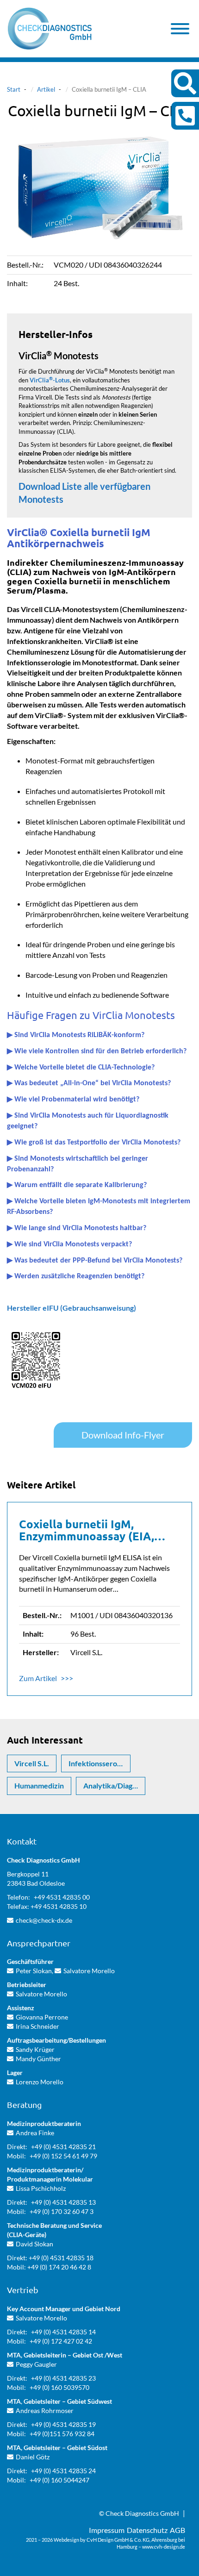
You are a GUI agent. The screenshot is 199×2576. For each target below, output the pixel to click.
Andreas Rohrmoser (45, 2410)
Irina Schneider (37, 2026)
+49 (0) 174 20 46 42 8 (59, 2267)
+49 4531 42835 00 (62, 1897)
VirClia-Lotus (50, 380)
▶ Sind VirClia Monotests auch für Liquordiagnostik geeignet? (88, 1121)
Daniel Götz (33, 2457)
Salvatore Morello (89, 1971)
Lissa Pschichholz (41, 2188)
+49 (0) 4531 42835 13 (63, 2202)
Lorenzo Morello (40, 2082)
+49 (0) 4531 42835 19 (63, 2424)
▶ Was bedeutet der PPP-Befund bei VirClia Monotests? (95, 1261)
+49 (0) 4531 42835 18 (61, 2258)
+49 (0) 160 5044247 (59, 2480)
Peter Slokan (34, 1971)
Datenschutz (147, 2530)
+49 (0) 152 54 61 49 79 (63, 2156)
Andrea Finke (35, 2133)
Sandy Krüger (35, 2049)
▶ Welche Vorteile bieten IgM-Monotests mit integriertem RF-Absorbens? (99, 1207)
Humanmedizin (39, 1785)
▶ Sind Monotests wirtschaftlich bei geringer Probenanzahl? (78, 1164)
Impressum (107, 2530)
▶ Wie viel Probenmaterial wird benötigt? (73, 1100)
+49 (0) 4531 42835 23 (63, 2378)
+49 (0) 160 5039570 (59, 2387)
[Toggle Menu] (180, 29)
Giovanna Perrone (42, 2017)
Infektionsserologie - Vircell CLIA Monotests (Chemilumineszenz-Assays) (99, 1763)
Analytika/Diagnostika (114, 1785)
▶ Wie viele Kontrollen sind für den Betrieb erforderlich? (97, 1051)
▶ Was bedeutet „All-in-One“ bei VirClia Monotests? (89, 1083)
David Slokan (34, 2244)
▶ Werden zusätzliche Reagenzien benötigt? (76, 1276)
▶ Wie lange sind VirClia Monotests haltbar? (77, 1228)
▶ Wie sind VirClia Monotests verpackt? (69, 1244)
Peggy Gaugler (36, 2364)
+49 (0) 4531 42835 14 (63, 2332)
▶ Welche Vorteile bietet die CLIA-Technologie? (81, 1068)
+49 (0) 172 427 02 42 (61, 2341)
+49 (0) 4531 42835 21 (63, 2147)
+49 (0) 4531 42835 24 (63, 2471)
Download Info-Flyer (123, 1435)
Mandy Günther (38, 2059)
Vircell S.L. (32, 1763)
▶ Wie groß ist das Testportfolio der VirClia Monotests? (94, 1143)
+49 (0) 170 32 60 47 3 (62, 2211)
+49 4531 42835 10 (59, 1906)
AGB (177, 2530)
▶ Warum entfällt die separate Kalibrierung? (77, 1185)
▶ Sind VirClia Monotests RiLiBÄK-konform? (76, 1035)
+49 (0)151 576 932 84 (62, 2434)
